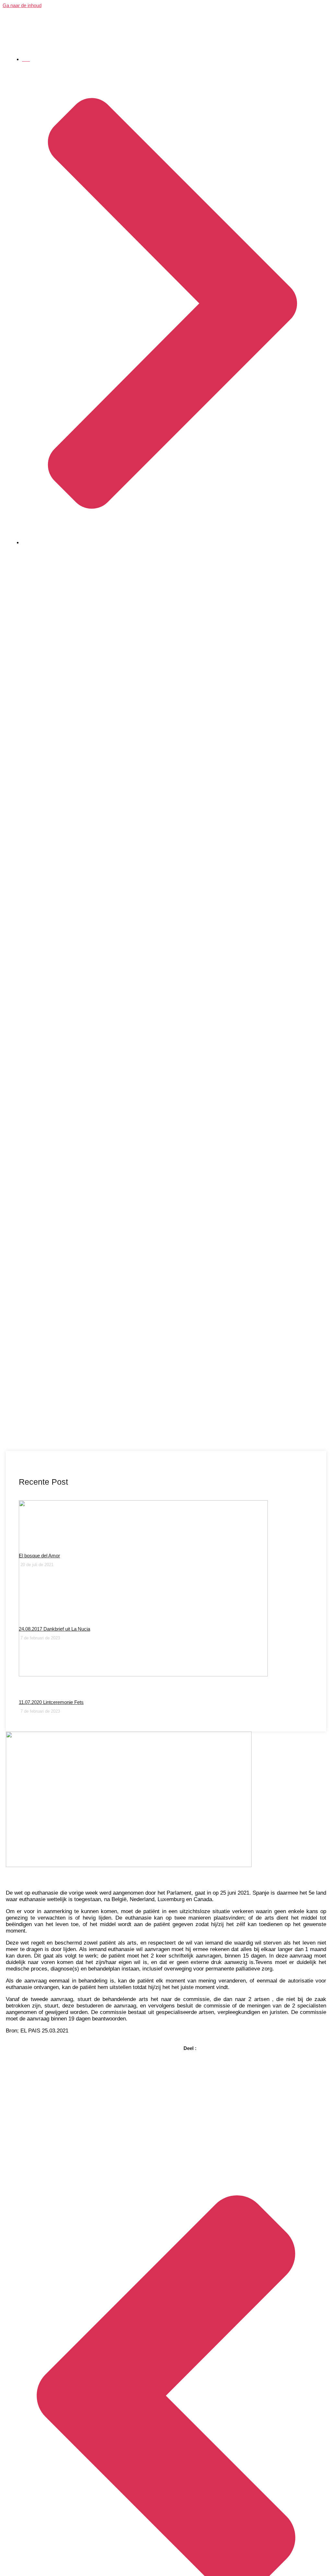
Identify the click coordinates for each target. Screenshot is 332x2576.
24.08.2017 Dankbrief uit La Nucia (54, 1629)
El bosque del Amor (39, 1556)
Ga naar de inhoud (22, 5)
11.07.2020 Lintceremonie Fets (51, 1702)
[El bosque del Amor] (166, 1525)
